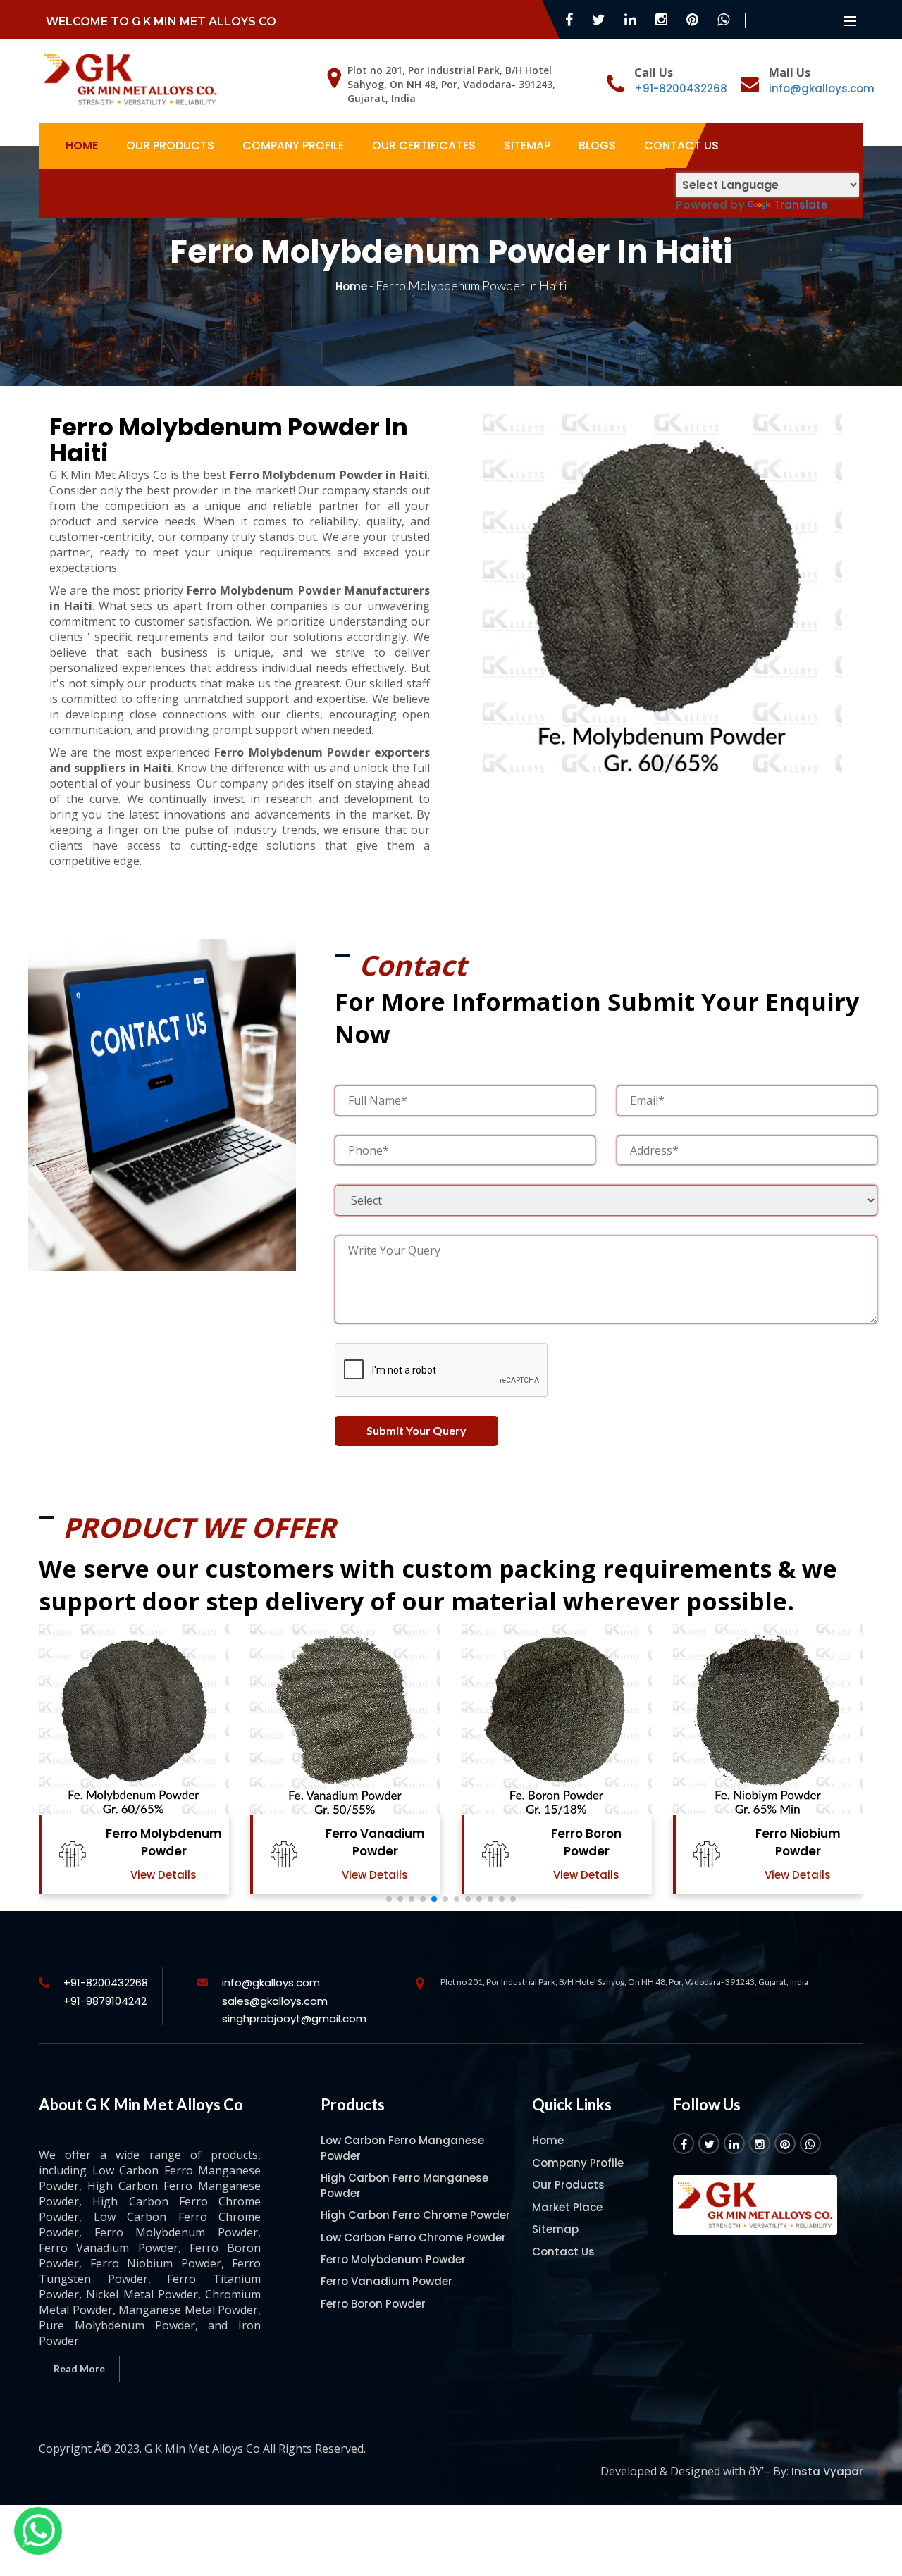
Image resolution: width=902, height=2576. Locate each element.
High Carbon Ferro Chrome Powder (415, 2215)
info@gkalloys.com (822, 88)
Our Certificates (424, 145)
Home (82, 145)
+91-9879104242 (105, 2001)
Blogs (597, 145)
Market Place (567, 2207)
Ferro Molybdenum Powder (164, 1842)
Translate (801, 205)
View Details (163, 1875)
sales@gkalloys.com (275, 2001)
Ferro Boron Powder (586, 1842)
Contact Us (681, 145)
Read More (79, 2369)
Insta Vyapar (827, 2471)
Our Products (170, 145)
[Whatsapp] (38, 2531)
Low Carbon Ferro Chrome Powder (413, 2238)
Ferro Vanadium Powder (375, 1842)
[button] (389, 1899)
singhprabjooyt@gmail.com (294, 2018)
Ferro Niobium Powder (798, 1842)
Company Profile (293, 145)
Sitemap (527, 145)
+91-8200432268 (681, 88)
